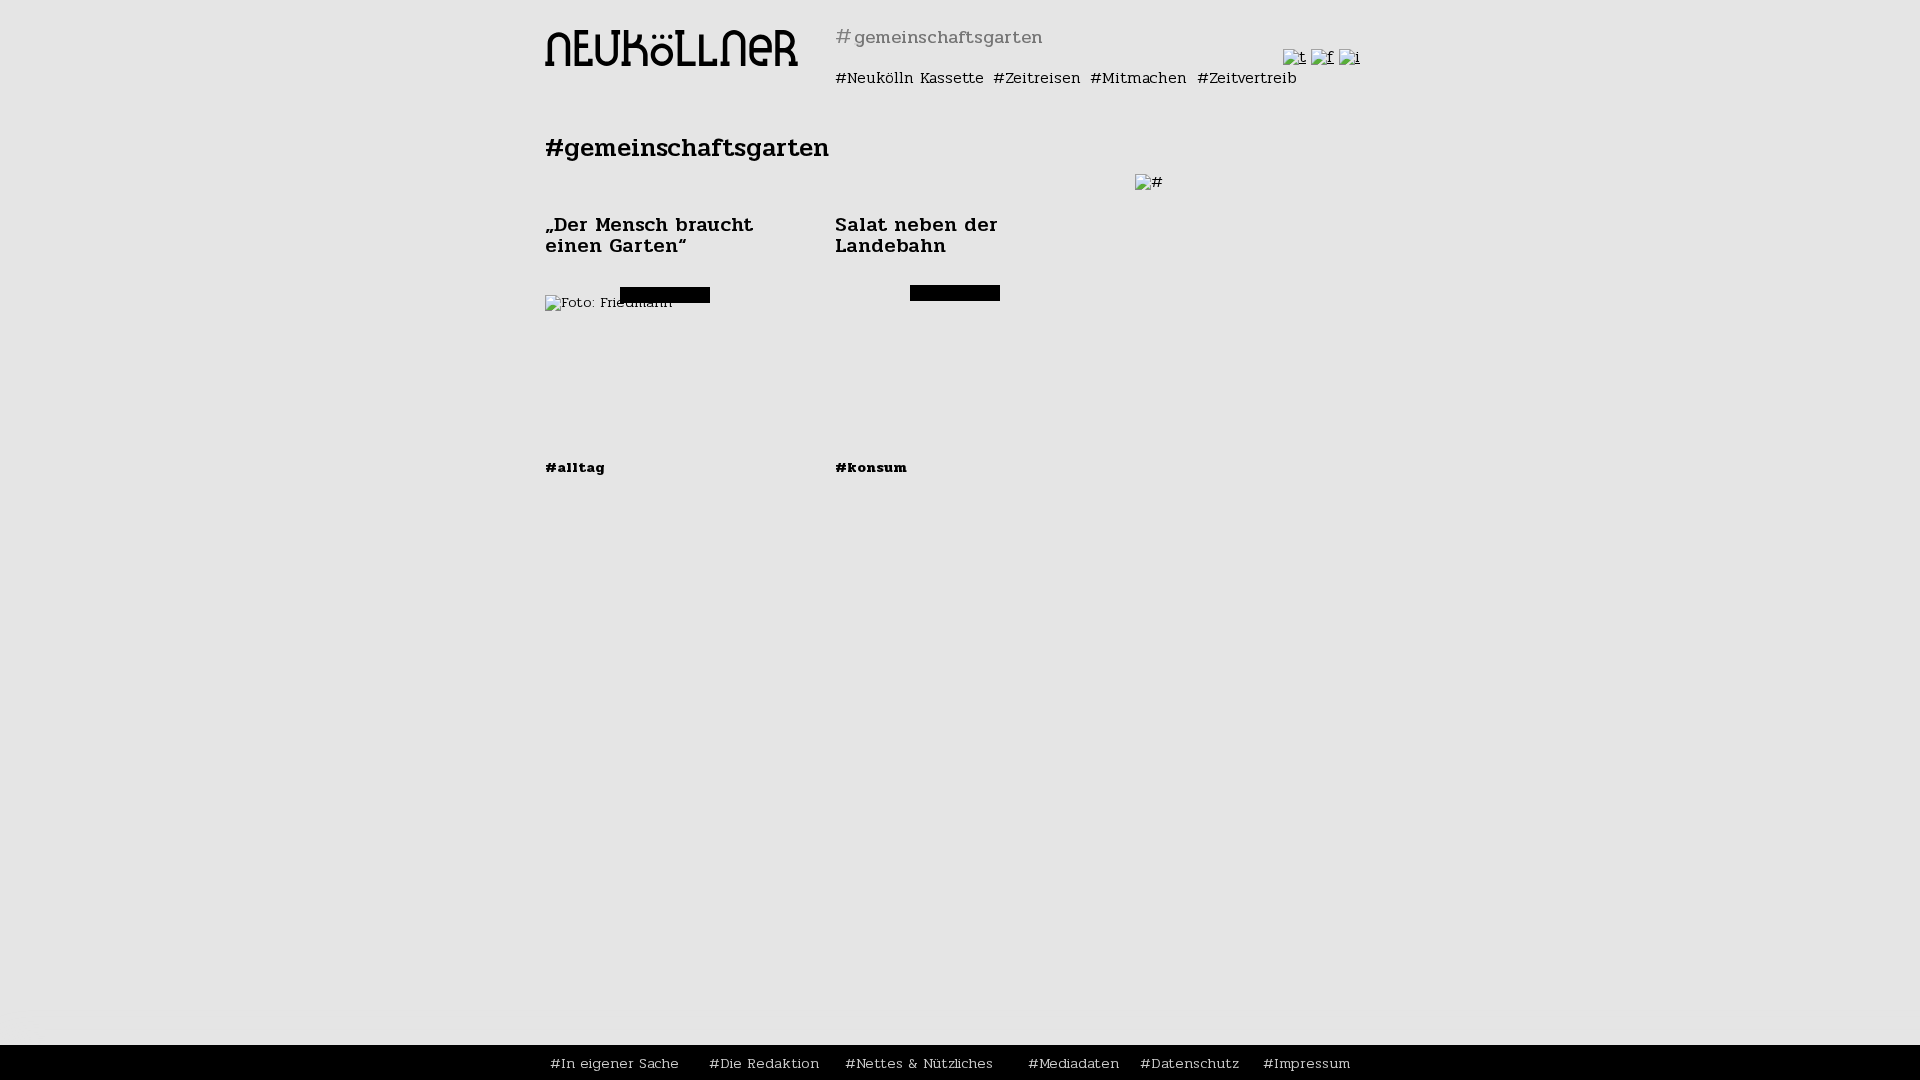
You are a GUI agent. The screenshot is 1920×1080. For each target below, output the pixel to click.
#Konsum (871, 467)
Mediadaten (1079, 1063)
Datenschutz (1195, 1063)
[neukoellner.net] (671, 60)
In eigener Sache (620, 1063)
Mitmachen (1144, 77)
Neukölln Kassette (915, 77)
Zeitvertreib (1253, 77)
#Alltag (575, 467)
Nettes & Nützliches (924, 1063)
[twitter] (1294, 56)
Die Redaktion (769, 1063)
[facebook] (1322, 56)
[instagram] (1349, 56)
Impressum (1312, 1063)
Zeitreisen (1043, 77)
